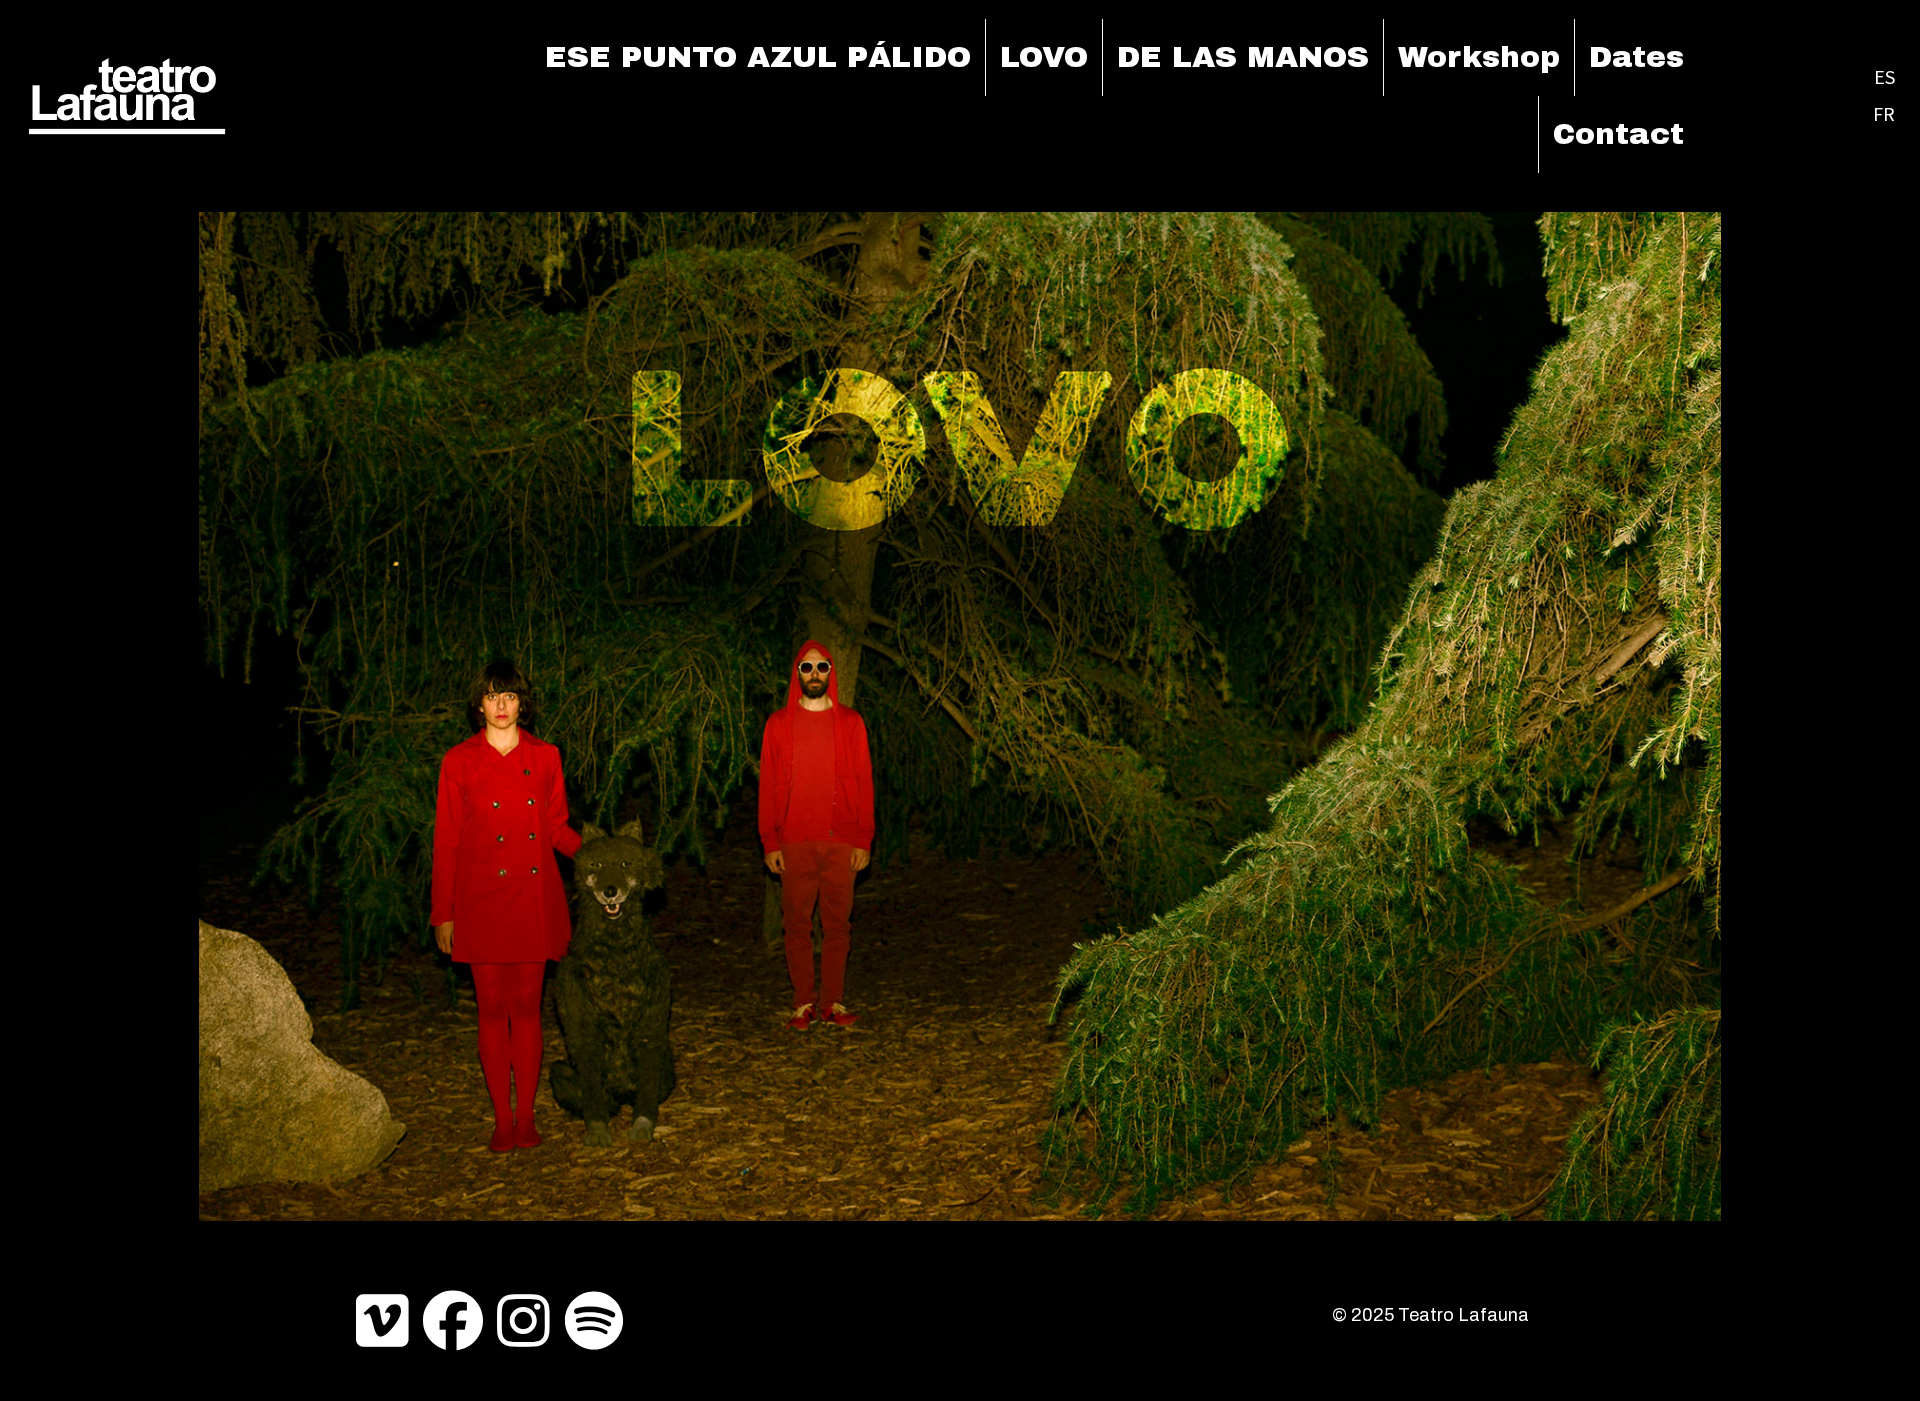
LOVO (1044, 57)
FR (1884, 113)
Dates (1636, 57)
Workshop (1479, 57)
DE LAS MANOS (1243, 57)
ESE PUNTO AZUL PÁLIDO (758, 57)
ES (1884, 76)
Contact (1618, 134)
